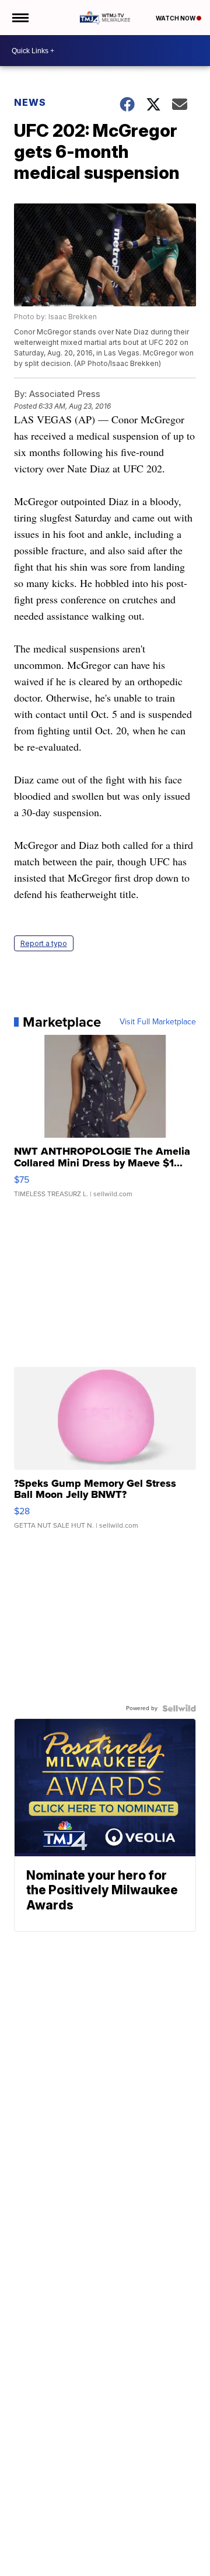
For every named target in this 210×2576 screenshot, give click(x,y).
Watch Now (176, 18)
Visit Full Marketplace (158, 1022)
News (30, 102)
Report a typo (44, 943)
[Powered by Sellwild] (179, 1708)
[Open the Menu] (20, 18)
